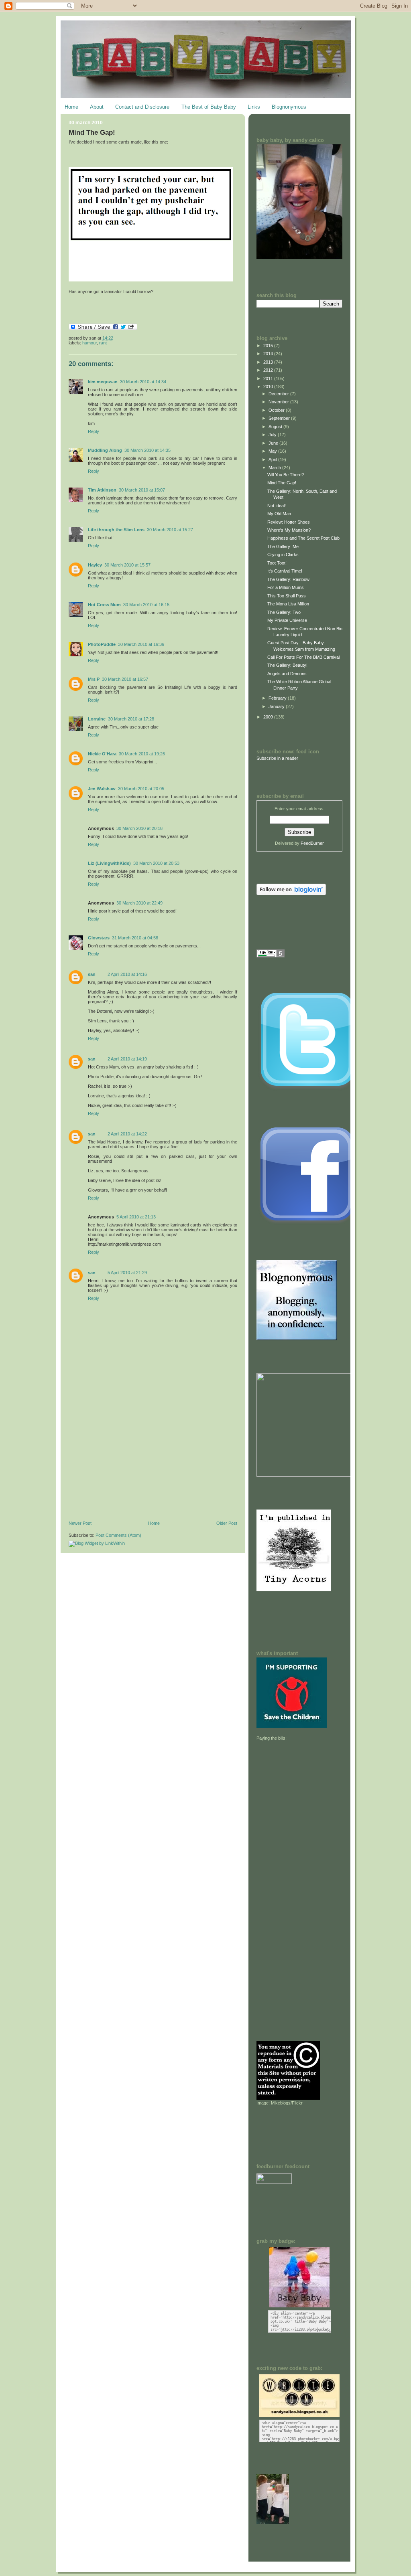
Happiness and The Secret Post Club (303, 538)
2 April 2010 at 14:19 (127, 1059)
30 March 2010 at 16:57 (125, 679)
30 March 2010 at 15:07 (142, 490)
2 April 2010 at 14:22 (127, 1134)
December (279, 394)
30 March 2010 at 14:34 (143, 382)
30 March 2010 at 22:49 (139, 903)
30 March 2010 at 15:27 (170, 530)
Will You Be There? (286, 475)
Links (254, 107)
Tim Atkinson (102, 490)
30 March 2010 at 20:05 (141, 789)
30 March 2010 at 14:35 (148, 450)
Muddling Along (105, 450)
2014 (269, 354)
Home (71, 107)
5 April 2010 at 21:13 (136, 1217)
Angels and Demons (287, 674)
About (97, 107)
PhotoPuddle (102, 644)
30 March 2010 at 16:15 (146, 605)
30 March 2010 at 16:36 (141, 644)
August (276, 427)
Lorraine (97, 719)
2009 (269, 717)
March (275, 467)
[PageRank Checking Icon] (271, 956)
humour (90, 343)
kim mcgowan (103, 382)
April (273, 459)
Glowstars (99, 938)
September (280, 418)
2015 (269, 346)
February (278, 698)
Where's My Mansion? (289, 530)
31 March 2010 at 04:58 (135, 938)
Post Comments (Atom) (118, 1535)
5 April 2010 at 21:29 (127, 1273)
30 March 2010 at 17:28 (131, 719)
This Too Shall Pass (287, 596)
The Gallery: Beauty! (287, 665)
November (279, 402)
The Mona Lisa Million (288, 604)
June (274, 443)
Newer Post (80, 1523)
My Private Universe (287, 620)
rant (103, 343)
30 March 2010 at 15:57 (127, 565)
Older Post (227, 1523)
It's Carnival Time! (285, 571)
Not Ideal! (277, 506)
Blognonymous (289, 107)
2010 (269, 387)
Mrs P (94, 679)
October (277, 410)
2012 (269, 370)
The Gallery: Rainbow (288, 579)
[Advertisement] (129, 1465)
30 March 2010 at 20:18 (139, 828)
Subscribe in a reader (277, 758)
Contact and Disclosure (142, 107)
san (92, 974)
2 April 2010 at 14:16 (127, 974)
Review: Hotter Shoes (289, 522)
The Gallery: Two (284, 612)
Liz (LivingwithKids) (109, 863)
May (273, 451)
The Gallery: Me (283, 546)
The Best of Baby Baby (209, 107)
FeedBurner (312, 843)
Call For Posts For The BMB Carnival (303, 657)
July (273, 435)
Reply (94, 431)
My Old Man (279, 514)
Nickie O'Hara (102, 754)
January (277, 706)
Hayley (95, 565)
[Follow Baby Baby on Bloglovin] (291, 894)
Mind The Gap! (92, 133)
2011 (269, 378)
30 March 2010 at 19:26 (142, 754)
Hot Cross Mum (104, 605)
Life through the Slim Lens (116, 530)
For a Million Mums (286, 587)
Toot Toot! (277, 563)
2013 (269, 362)
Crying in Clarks (283, 554)
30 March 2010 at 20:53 (156, 863)
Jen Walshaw (102, 789)
